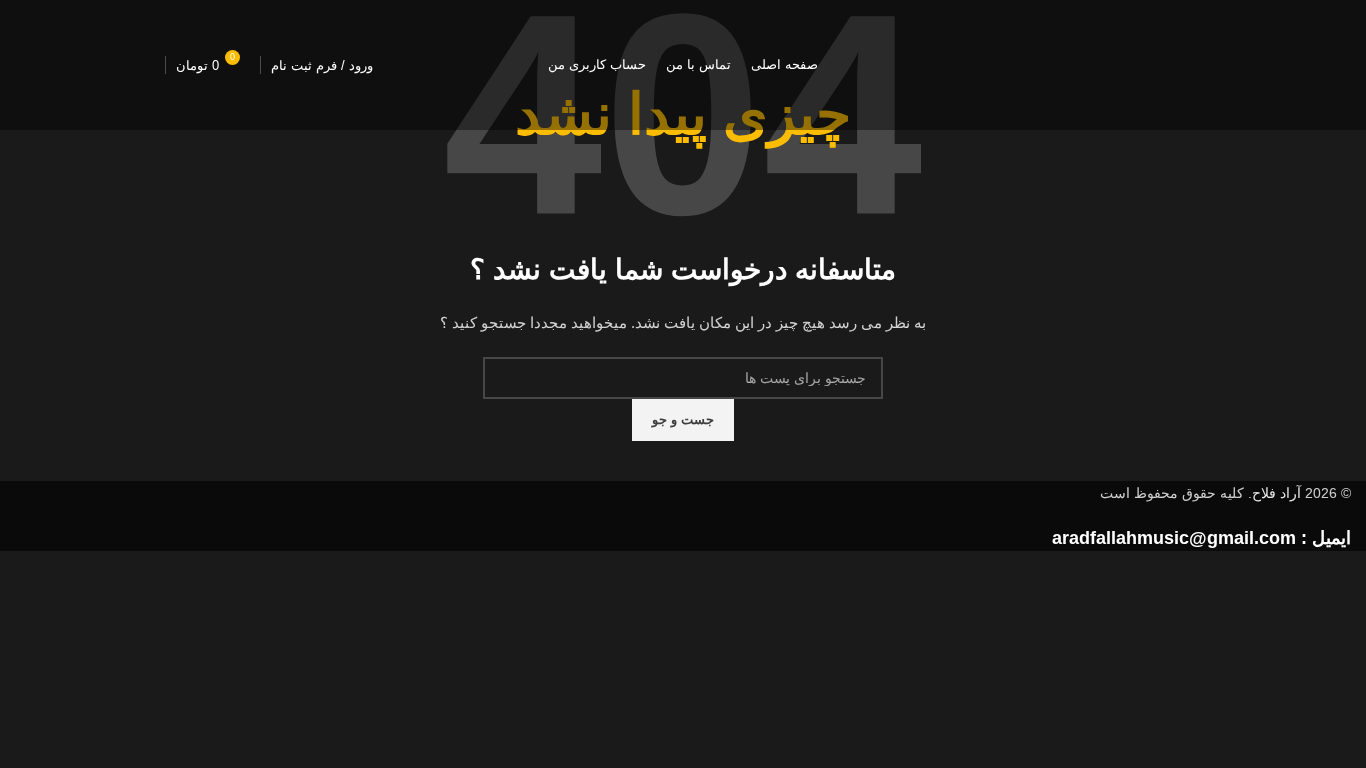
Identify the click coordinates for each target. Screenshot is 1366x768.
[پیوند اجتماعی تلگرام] (35, 65)
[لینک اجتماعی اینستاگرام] (135, 65)
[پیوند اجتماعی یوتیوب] (85, 65)
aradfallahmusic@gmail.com (1174, 538)
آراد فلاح (1276, 493)
